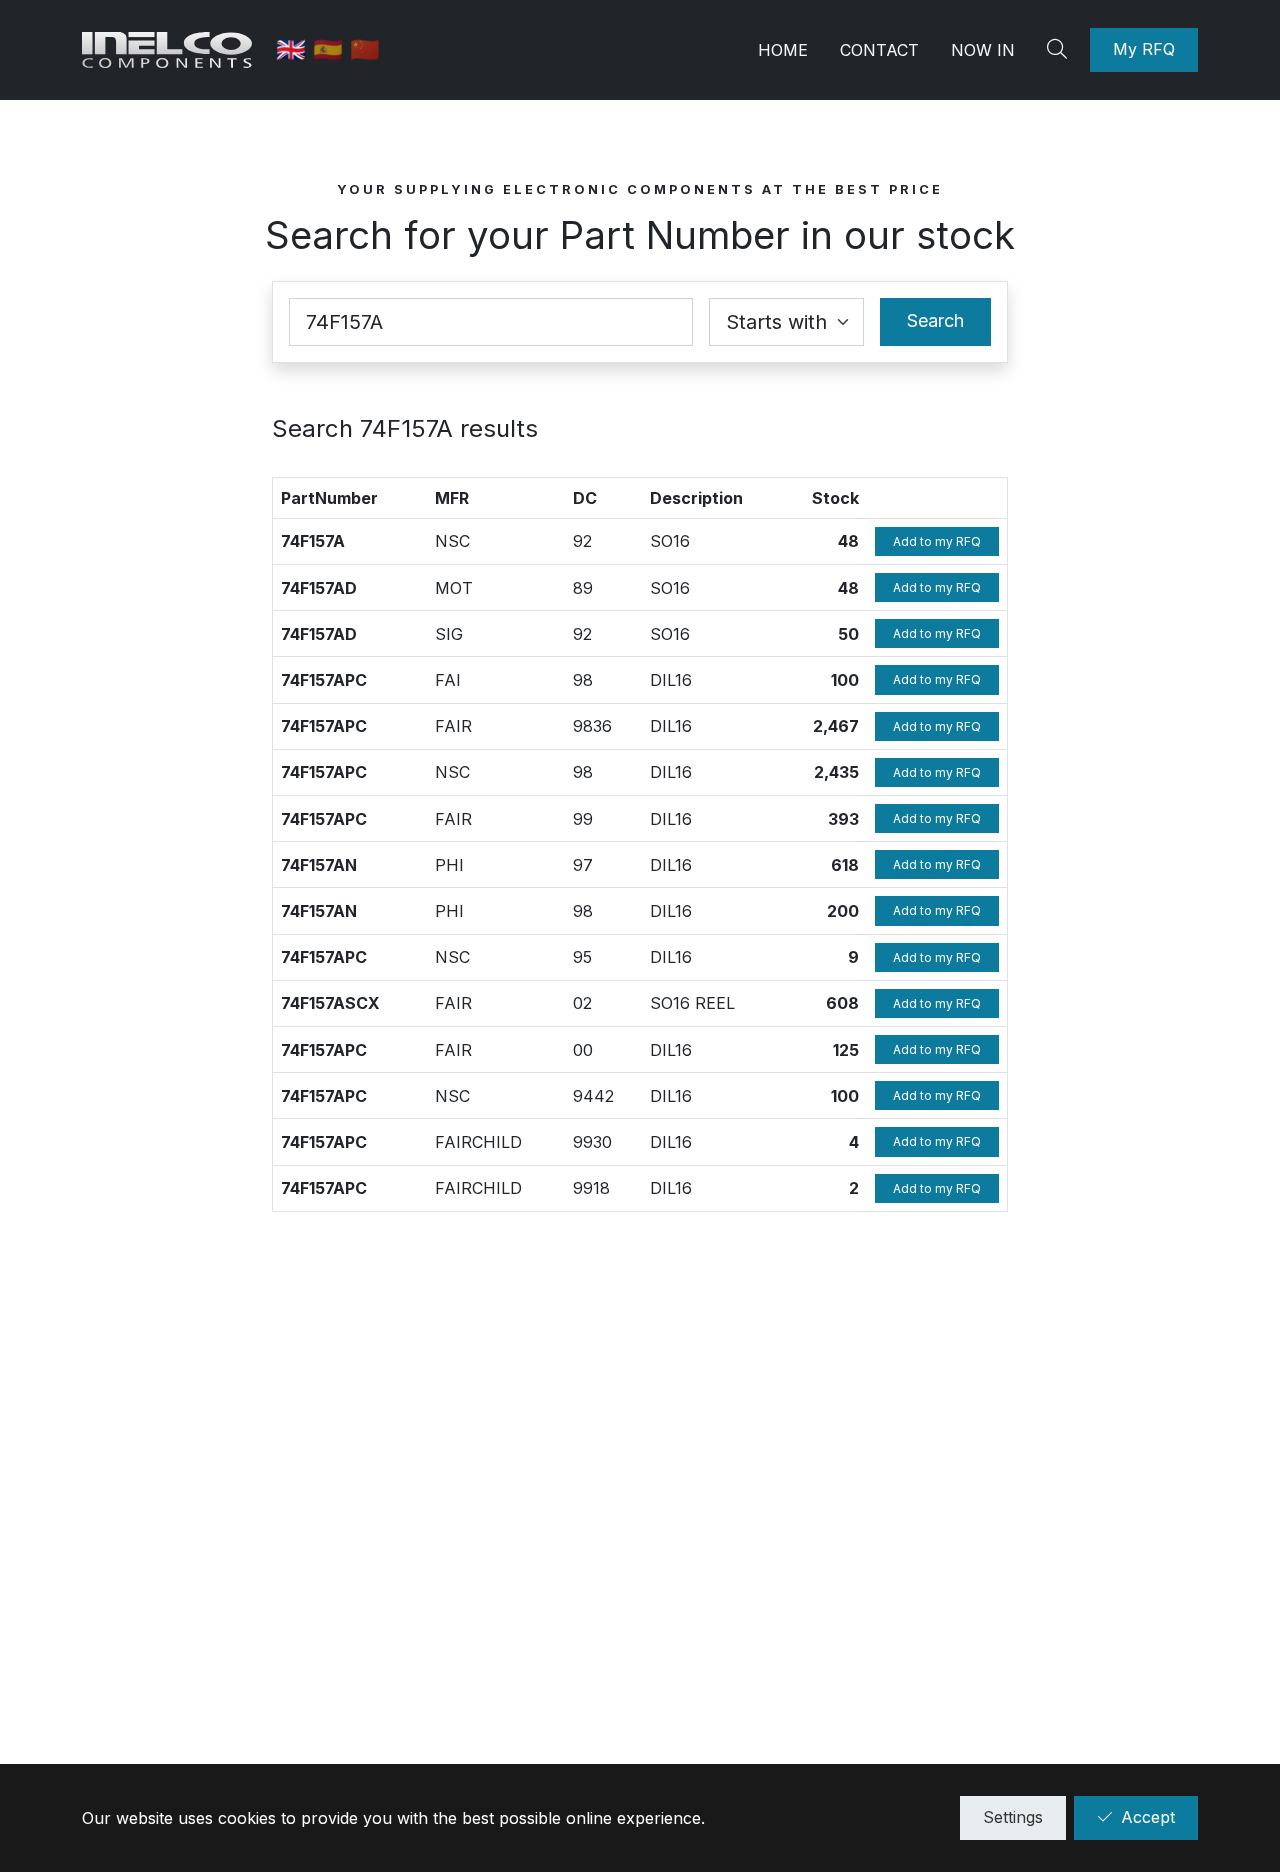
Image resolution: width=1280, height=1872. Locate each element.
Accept (1148, 1817)
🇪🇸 (331, 49)
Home (783, 50)
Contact (879, 50)
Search (935, 320)
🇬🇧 (294, 49)
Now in (983, 50)
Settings (1013, 1817)
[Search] (1060, 50)
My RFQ (1144, 49)
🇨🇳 (365, 49)
